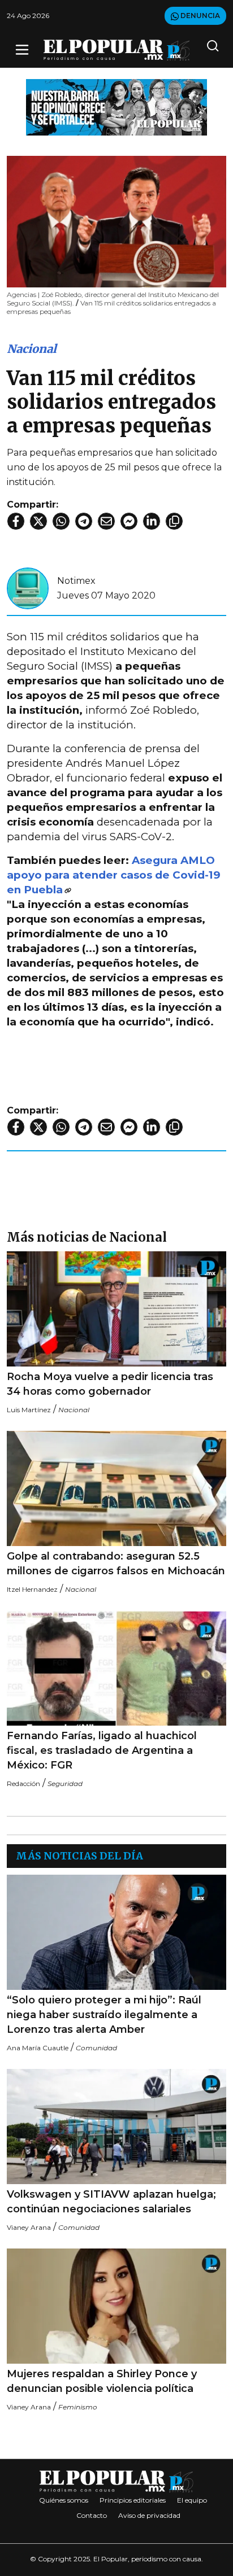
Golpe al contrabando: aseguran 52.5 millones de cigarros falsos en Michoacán (116, 1564)
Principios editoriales (133, 2500)
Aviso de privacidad (149, 2515)
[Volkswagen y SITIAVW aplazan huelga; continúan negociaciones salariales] (116, 2127)
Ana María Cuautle (38, 2048)
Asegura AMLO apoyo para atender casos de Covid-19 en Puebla (114, 875)
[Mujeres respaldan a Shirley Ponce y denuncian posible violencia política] (116, 2306)
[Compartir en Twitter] (38, 521)
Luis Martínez (29, 1410)
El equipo (192, 2500)
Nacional (32, 349)
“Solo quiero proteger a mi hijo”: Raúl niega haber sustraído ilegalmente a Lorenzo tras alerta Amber (104, 2015)
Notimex (76, 581)
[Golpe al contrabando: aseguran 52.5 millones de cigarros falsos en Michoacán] (116, 1488)
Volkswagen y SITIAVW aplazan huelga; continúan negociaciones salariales (111, 2202)
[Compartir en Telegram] (84, 521)
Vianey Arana (29, 2227)
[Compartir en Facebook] (16, 521)
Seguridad (65, 1783)
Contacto (92, 2515)
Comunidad (96, 2048)
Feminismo (78, 2407)
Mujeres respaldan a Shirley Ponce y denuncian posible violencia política (102, 2381)
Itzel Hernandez (32, 1589)
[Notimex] (28, 588)
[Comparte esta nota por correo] (106, 521)
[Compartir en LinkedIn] (152, 521)
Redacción (23, 1783)
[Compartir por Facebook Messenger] (129, 521)
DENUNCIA (199, 16)
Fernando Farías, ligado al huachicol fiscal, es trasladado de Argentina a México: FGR (102, 1750)
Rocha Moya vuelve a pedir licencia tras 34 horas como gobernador (110, 1384)
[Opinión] (116, 106)
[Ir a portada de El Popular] (117, 50)
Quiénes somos (64, 2500)
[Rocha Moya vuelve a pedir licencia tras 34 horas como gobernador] (116, 1309)
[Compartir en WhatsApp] (61, 521)
